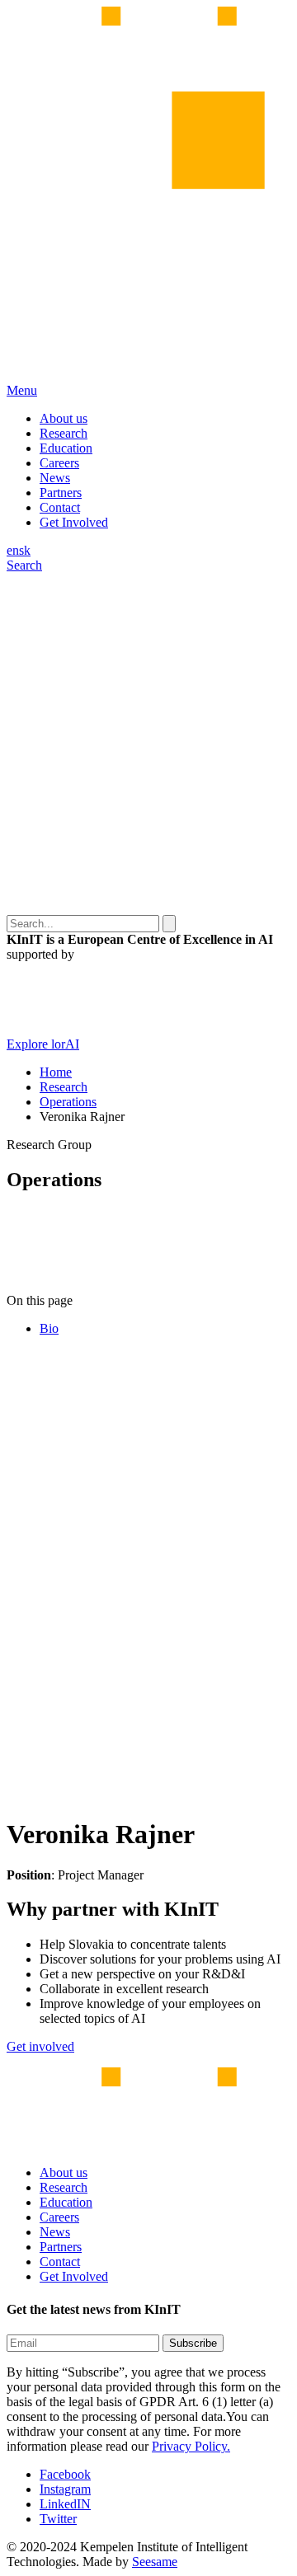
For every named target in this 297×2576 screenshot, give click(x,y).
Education (66, 448)
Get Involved (74, 522)
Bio (49, 1328)
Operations (68, 1102)
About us (64, 418)
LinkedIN (65, 2504)
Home (56, 1072)
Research (64, 433)
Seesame (155, 2562)
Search (24, 565)
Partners (61, 493)
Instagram (65, 2489)
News (55, 478)
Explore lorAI (43, 1044)
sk (25, 550)
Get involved (40, 2046)
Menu (22, 390)
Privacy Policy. (191, 2446)
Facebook (65, 2474)
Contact (60, 507)
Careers (59, 463)
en (13, 550)
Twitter (58, 2519)
